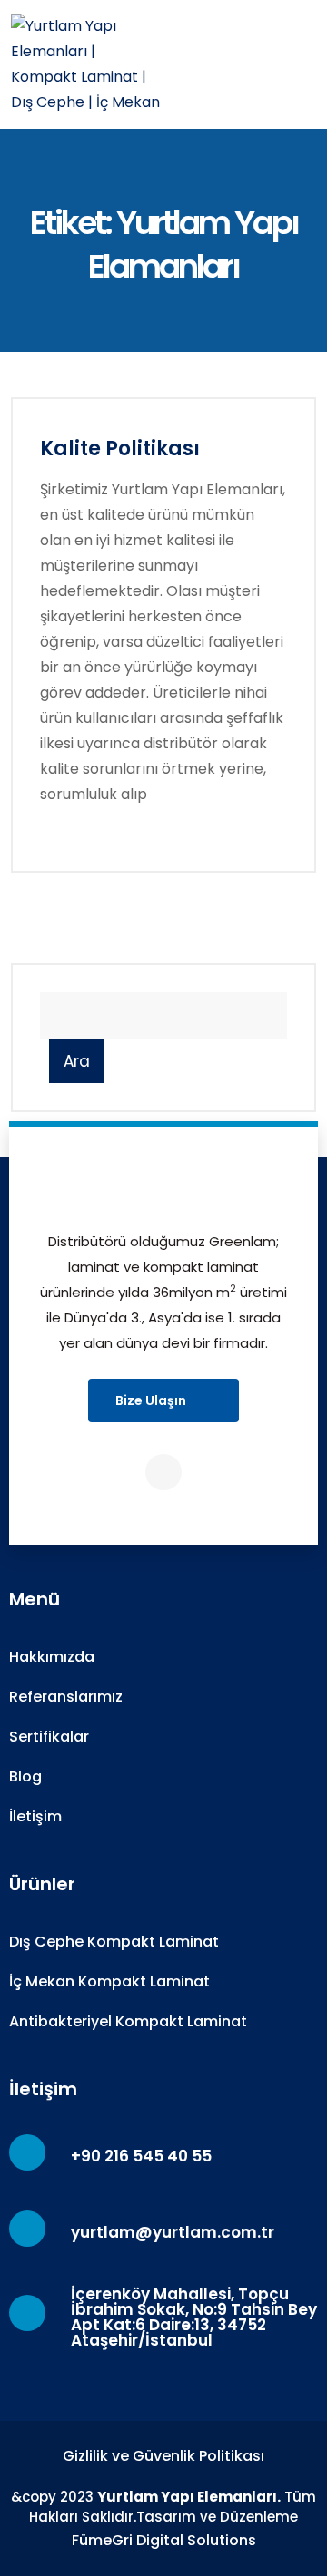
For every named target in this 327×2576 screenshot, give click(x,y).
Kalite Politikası (120, 449)
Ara (77, 1061)
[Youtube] (163, 1472)
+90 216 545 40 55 (141, 2156)
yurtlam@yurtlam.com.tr (173, 2232)
